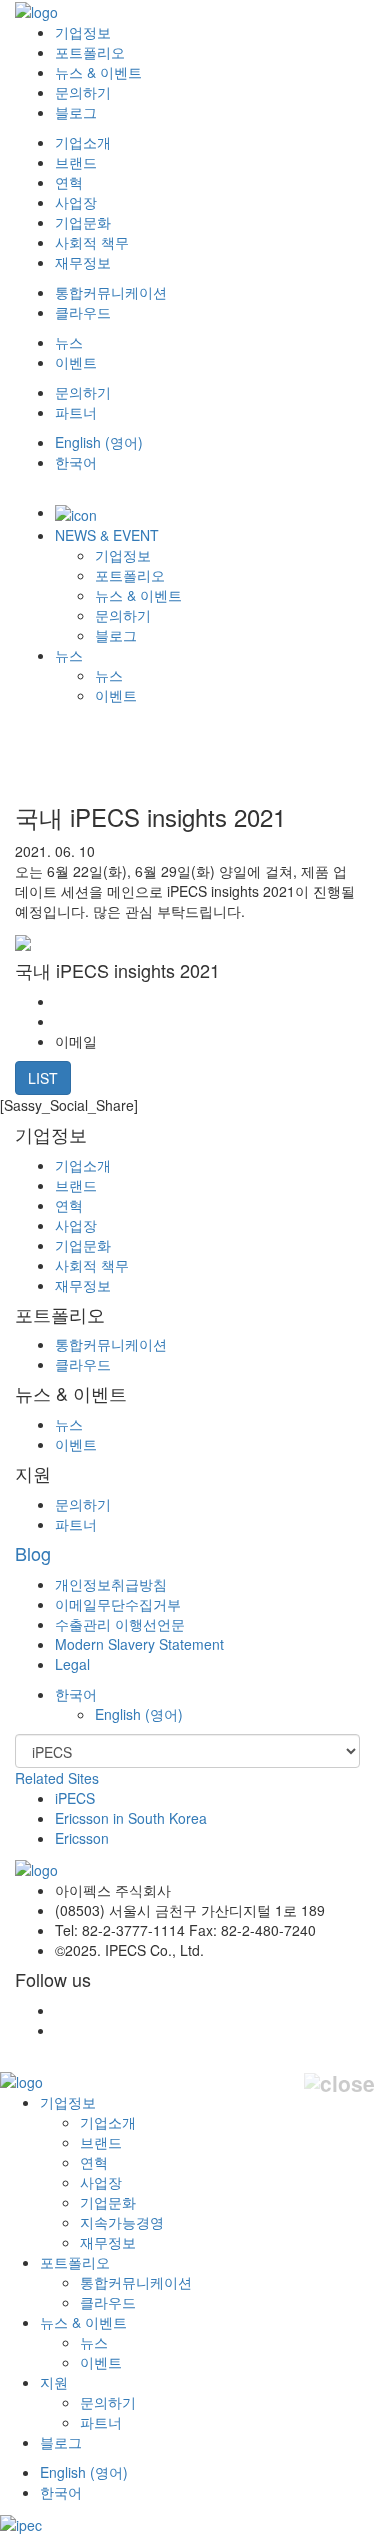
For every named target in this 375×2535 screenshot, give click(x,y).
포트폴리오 (90, 52)
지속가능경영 (122, 2222)
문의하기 (83, 92)
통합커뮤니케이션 (111, 292)
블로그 (76, 112)
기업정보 (83, 32)
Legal (72, 1664)
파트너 (76, 412)
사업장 (76, 202)
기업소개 (83, 142)
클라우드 (83, 312)
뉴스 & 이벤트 (98, 72)
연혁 (69, 182)
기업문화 (83, 222)
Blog (33, 1553)
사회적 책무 (92, 242)
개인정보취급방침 (111, 1584)
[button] (76, 1694)
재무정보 (83, 262)
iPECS (75, 1798)
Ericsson (82, 1838)
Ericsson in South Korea (131, 1818)
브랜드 (76, 162)
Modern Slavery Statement (139, 1644)
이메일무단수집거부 (118, 1604)
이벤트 (76, 362)
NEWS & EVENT (107, 535)
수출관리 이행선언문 (120, 1624)
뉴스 (69, 342)
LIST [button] (43, 1078)
